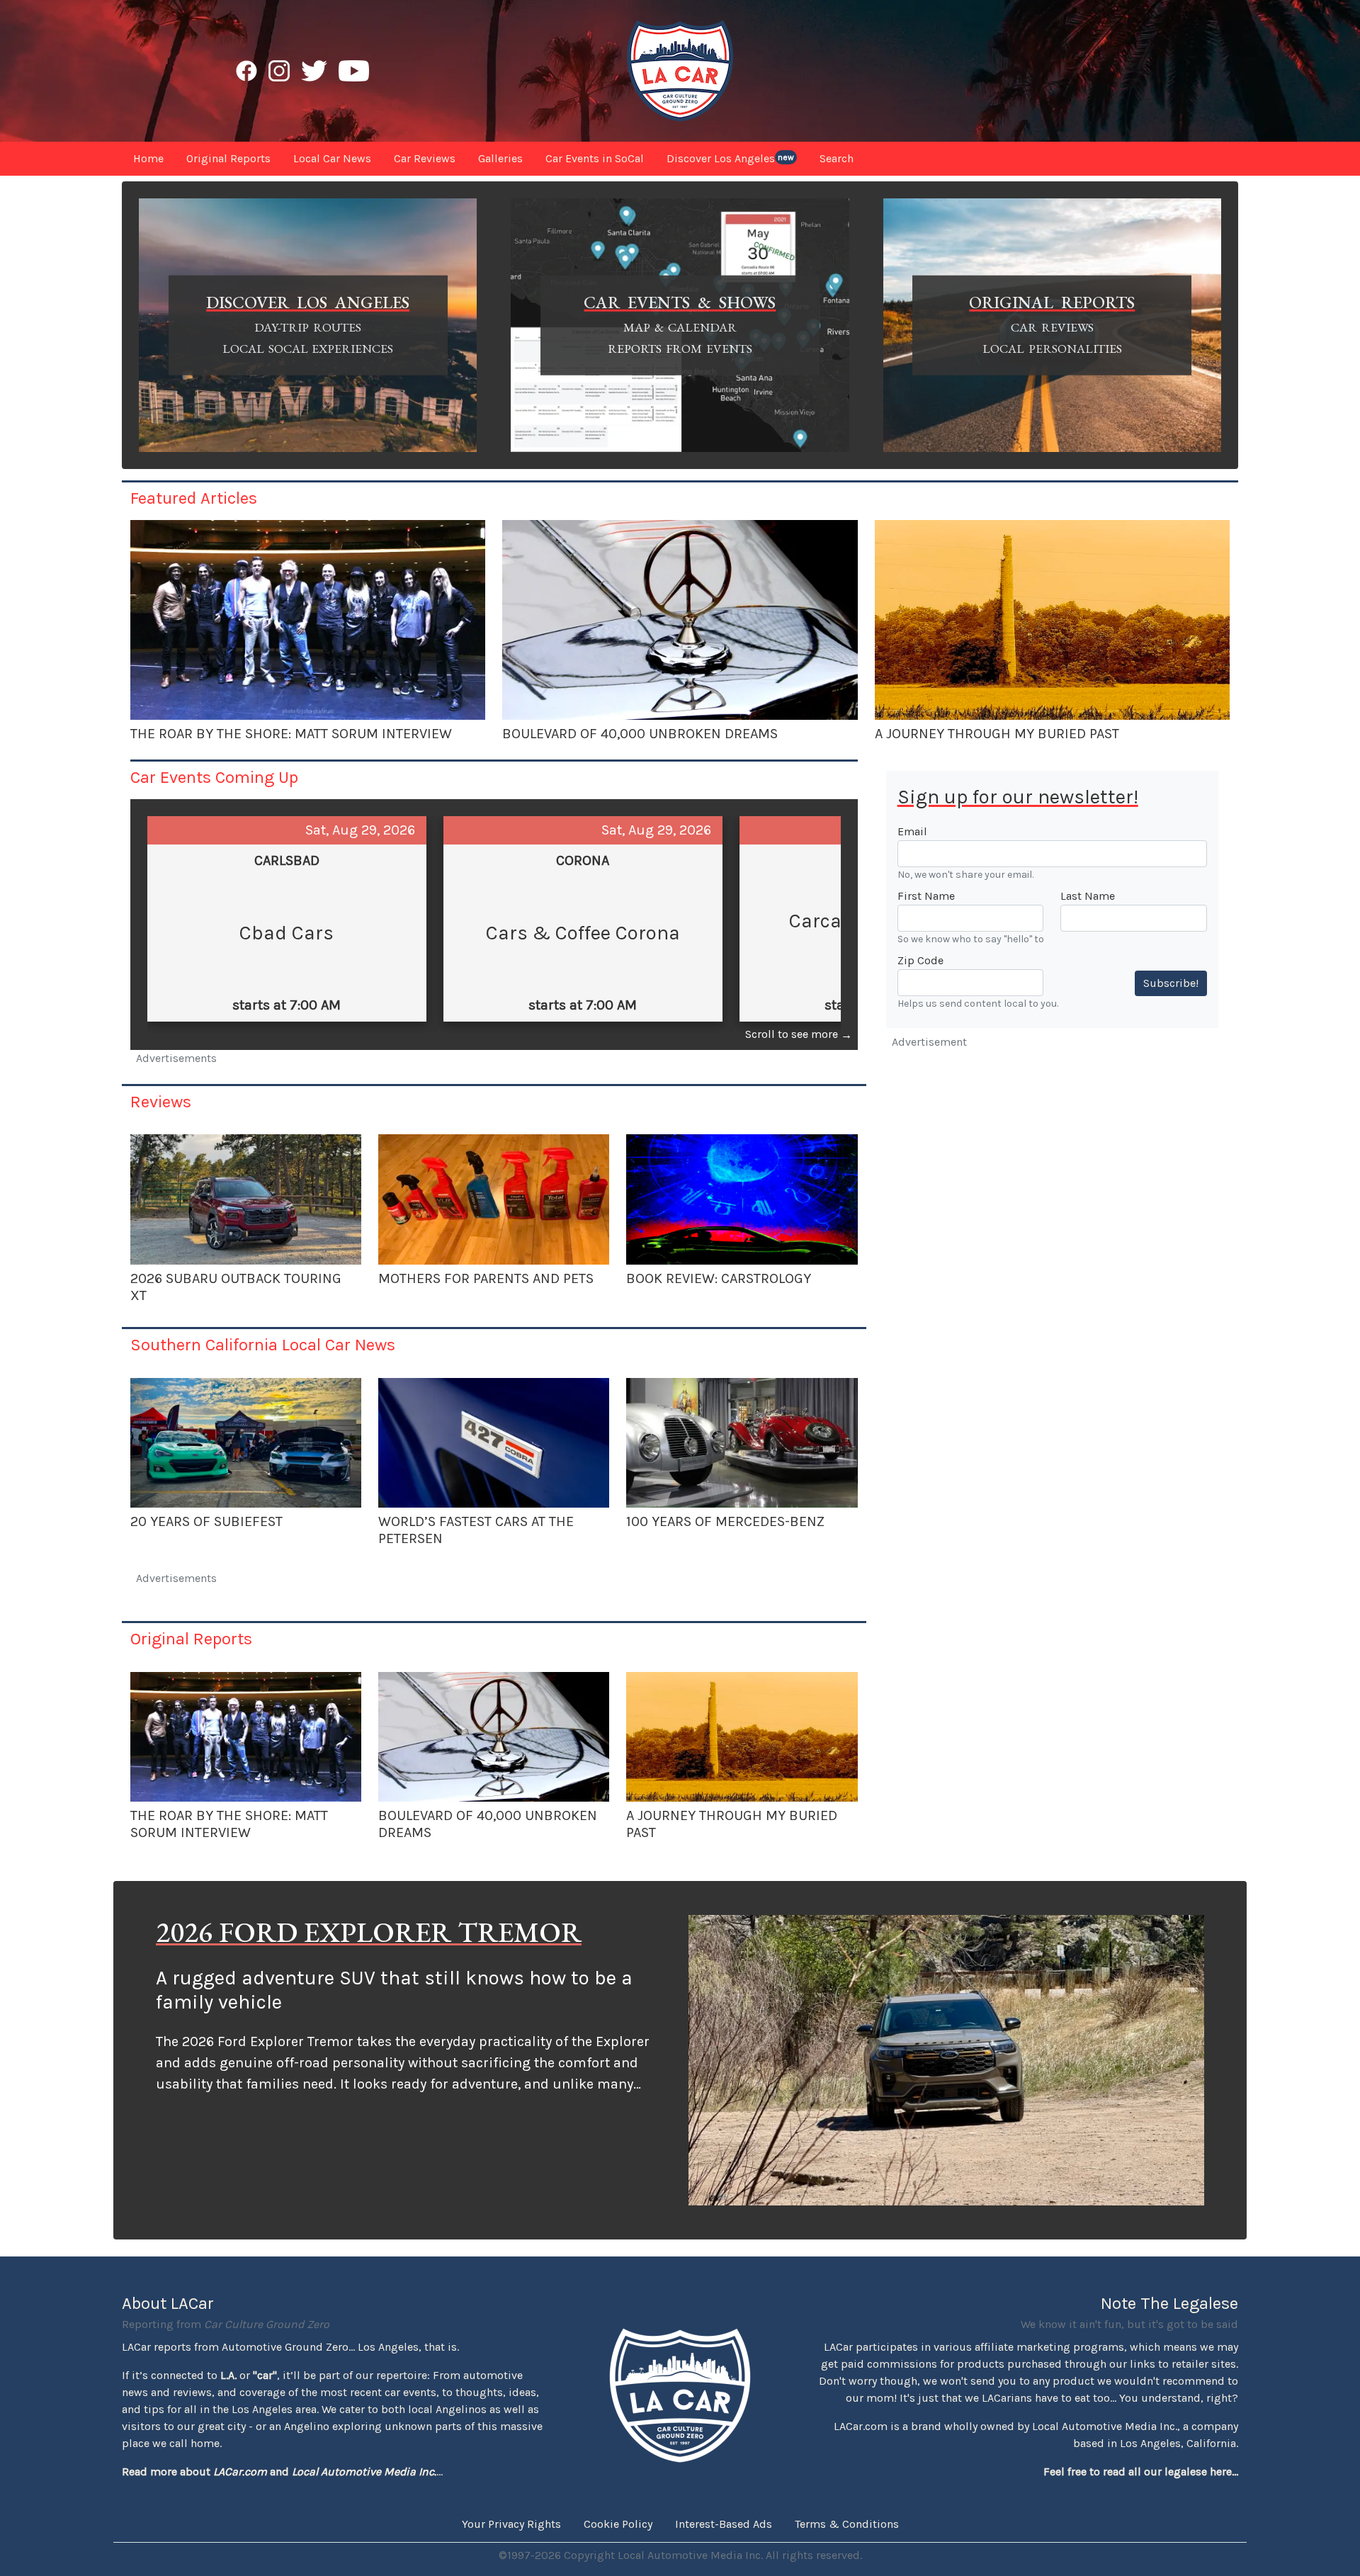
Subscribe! (1171, 983)
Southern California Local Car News (263, 1345)
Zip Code (920, 960)
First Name (926, 896)
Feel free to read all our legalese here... (1141, 2472)
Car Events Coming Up (214, 777)
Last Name (1088, 896)
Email (912, 831)
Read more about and (279, 2472)
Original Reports (191, 1639)
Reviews (161, 1102)
